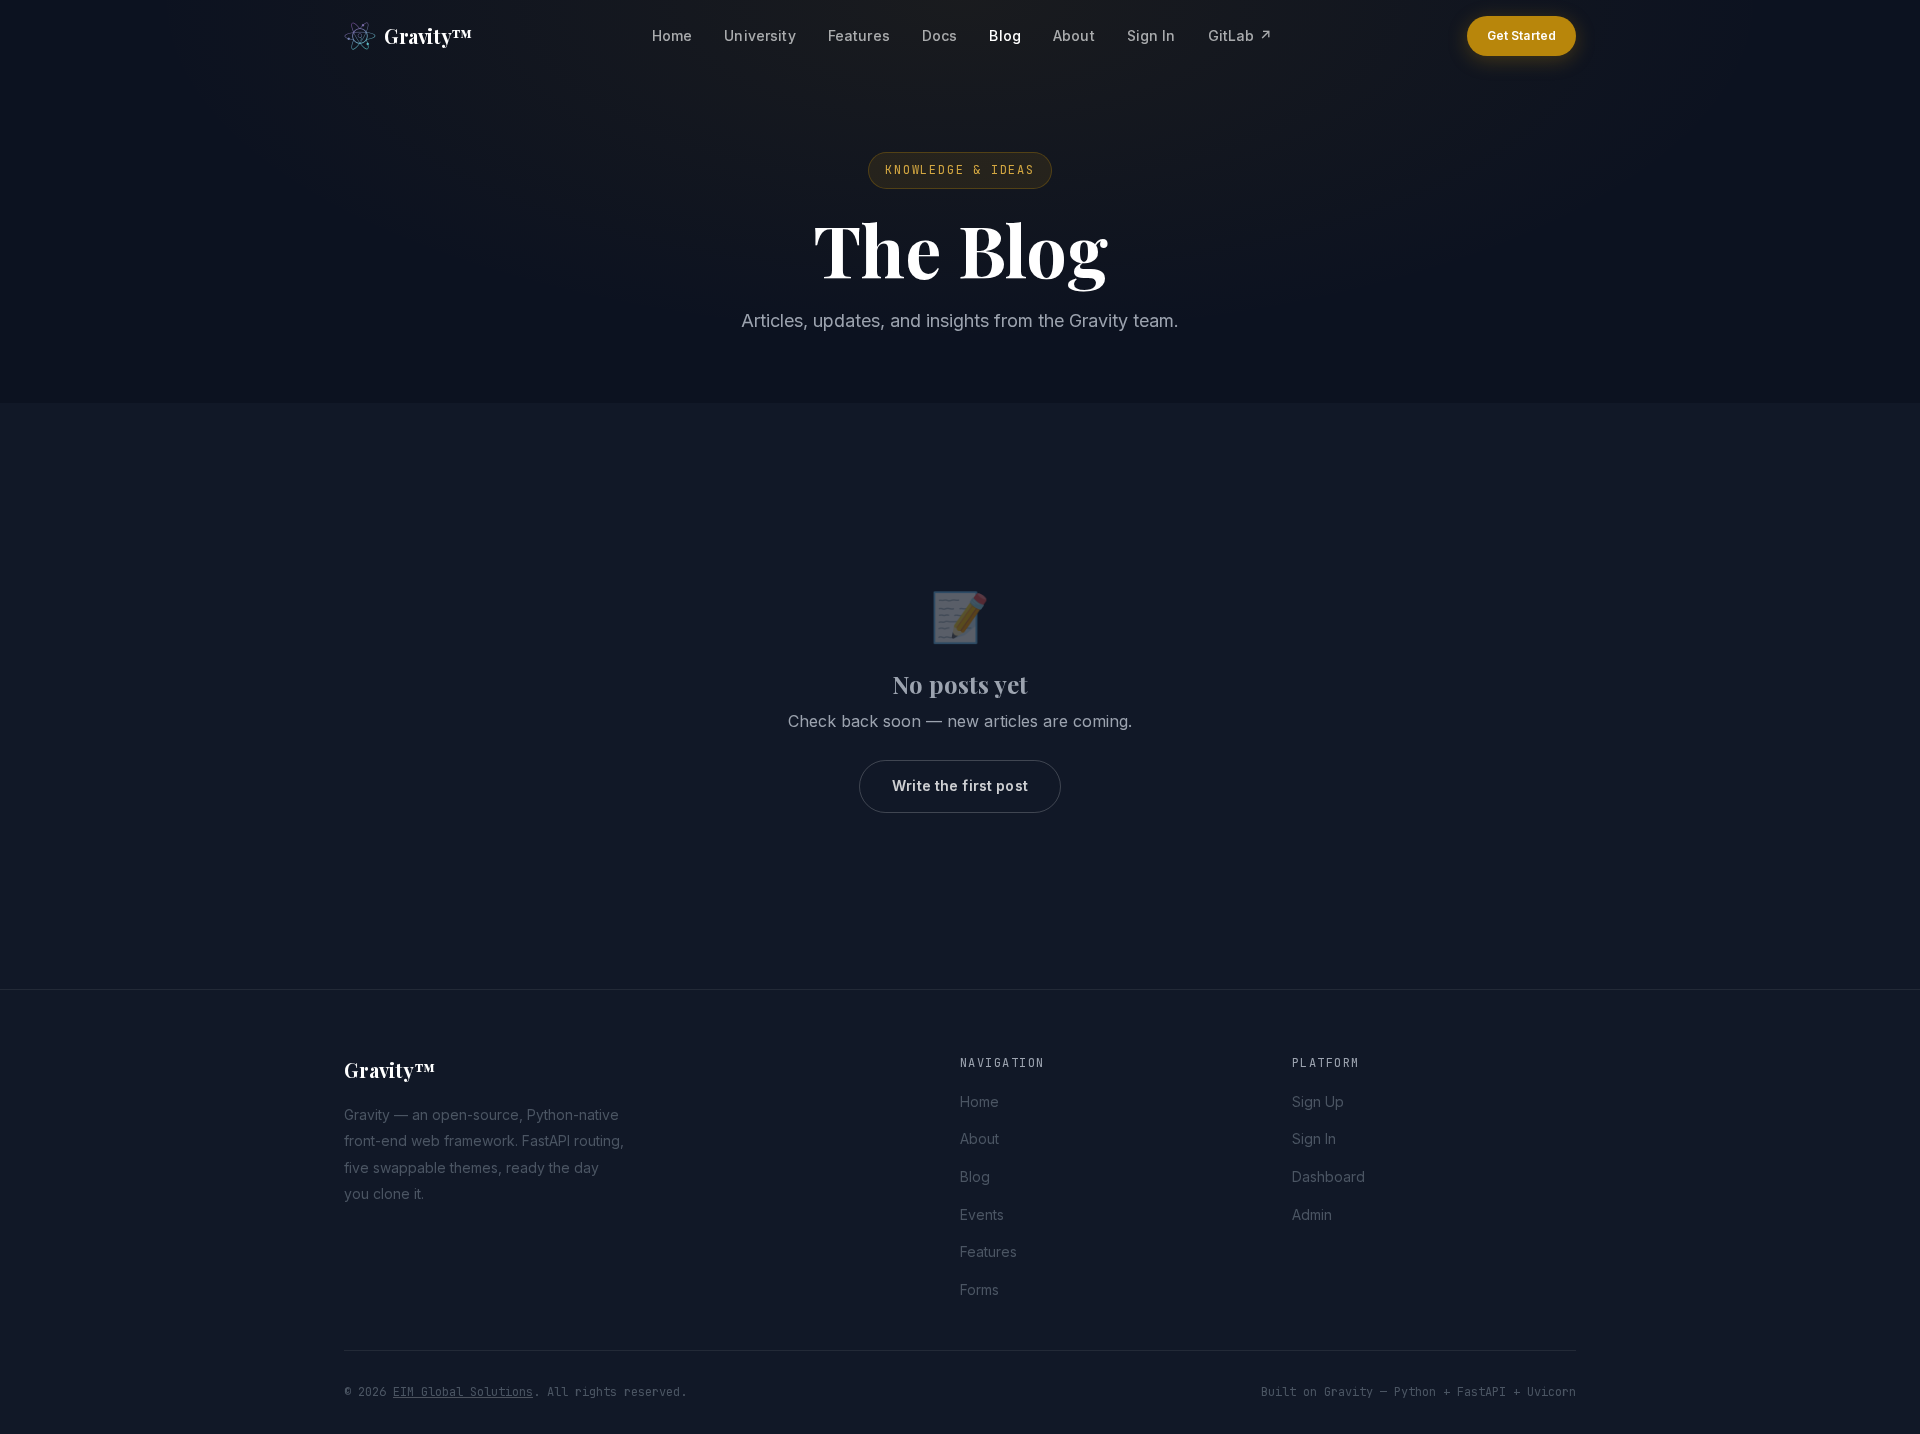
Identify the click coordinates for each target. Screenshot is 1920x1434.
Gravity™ (428, 35)
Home (672, 35)
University (759, 35)
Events (982, 1214)
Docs (940, 35)
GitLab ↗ (1240, 35)
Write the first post (960, 785)
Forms (979, 1289)
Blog (1005, 35)
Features (859, 35)
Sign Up (1318, 1101)
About (1074, 35)
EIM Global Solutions (463, 1392)
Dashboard (1328, 1176)
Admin (1312, 1214)
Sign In (1151, 35)
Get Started (1521, 35)
